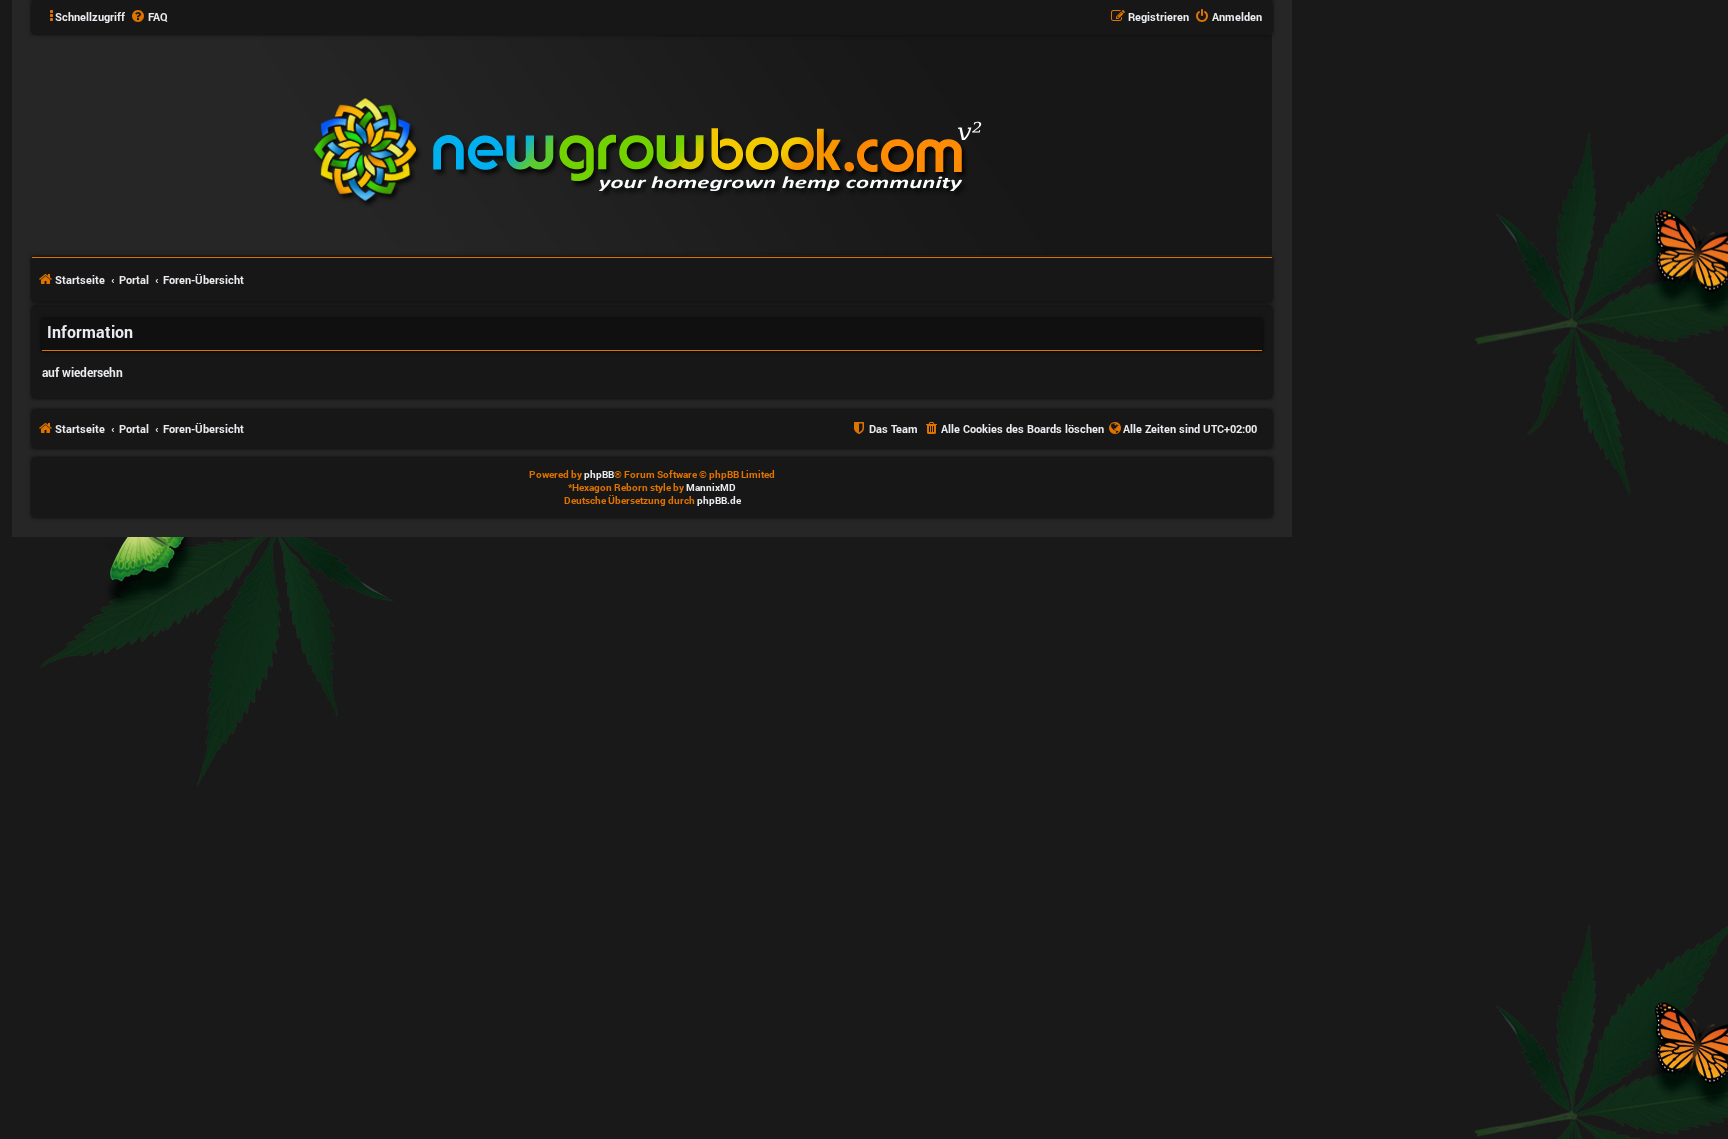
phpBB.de (719, 500)
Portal (134, 279)
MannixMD (711, 487)
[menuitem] (149, 17)
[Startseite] (768, 144)
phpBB (599, 474)
